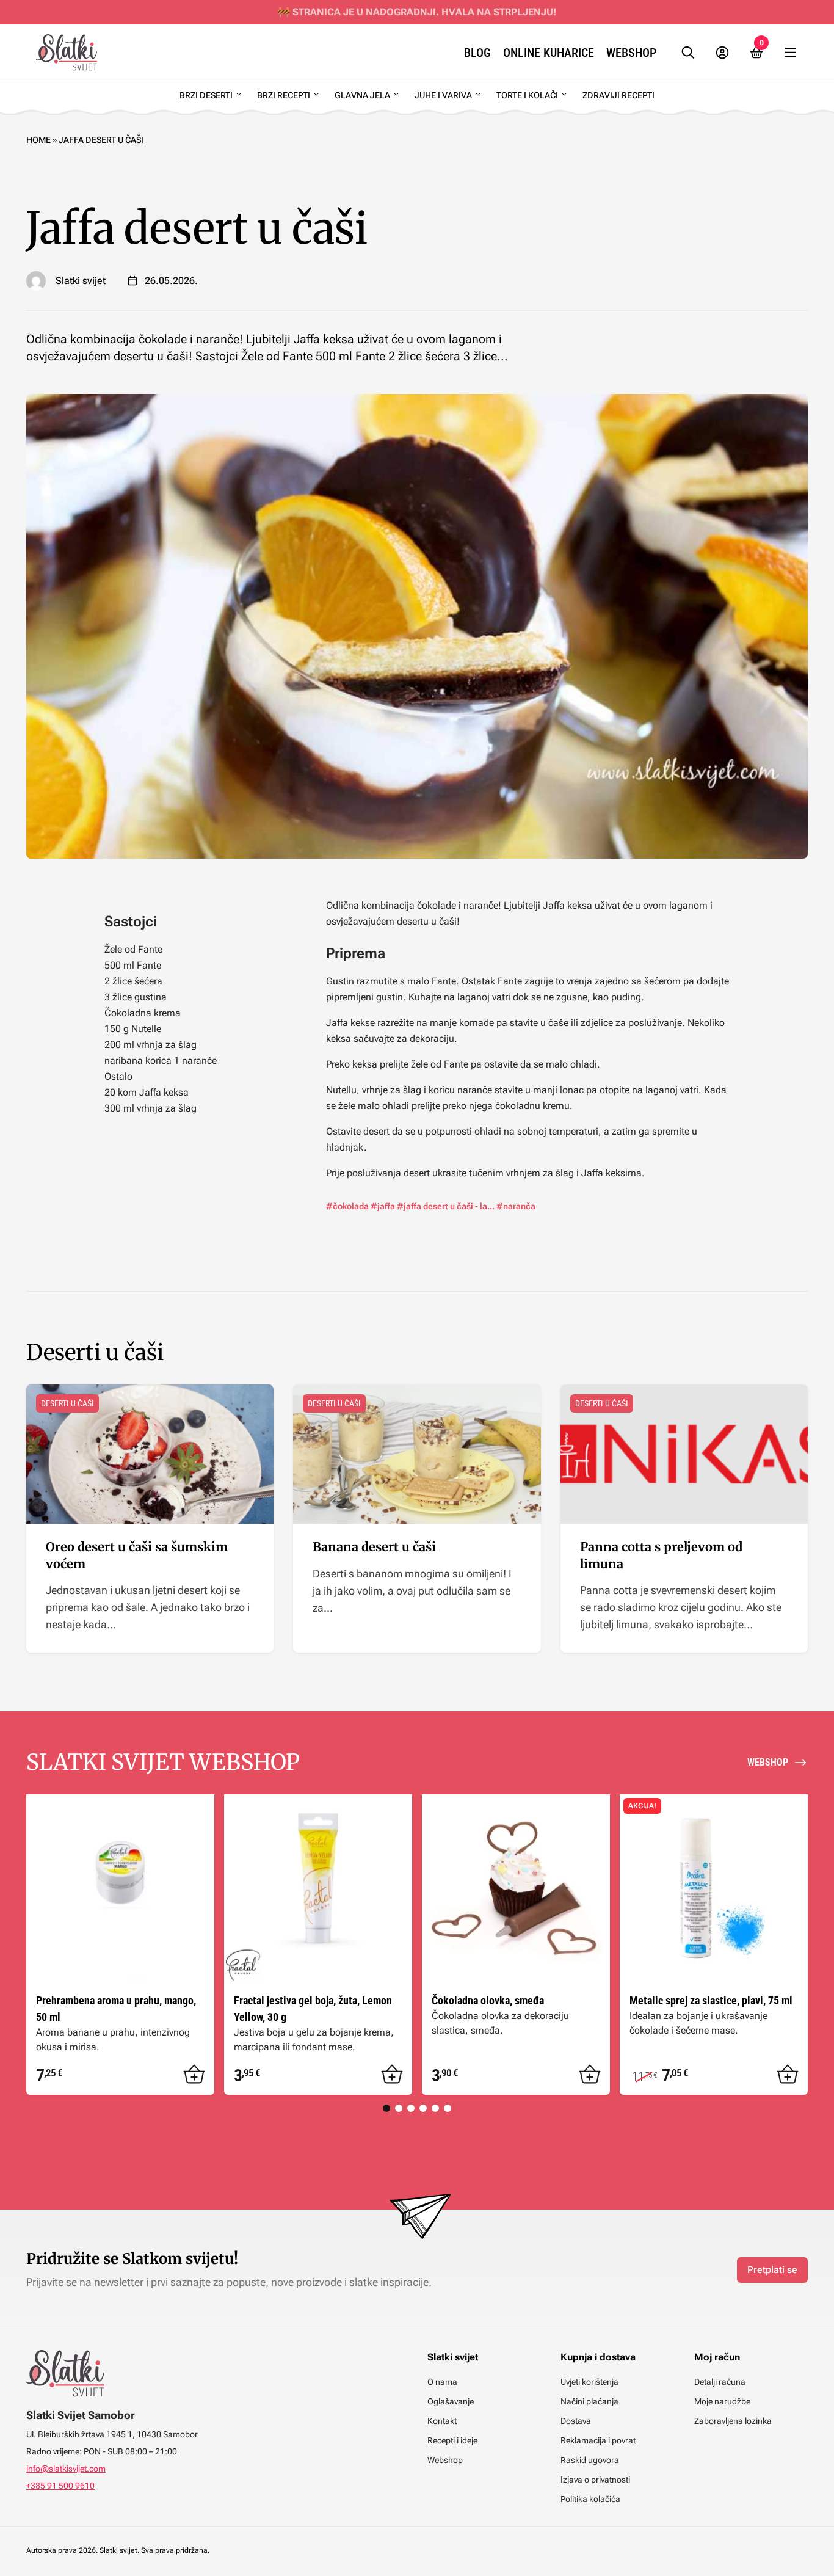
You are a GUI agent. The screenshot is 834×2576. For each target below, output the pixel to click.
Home (38, 140)
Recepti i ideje (452, 2440)
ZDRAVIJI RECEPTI (618, 95)
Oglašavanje (451, 2401)
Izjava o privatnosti (595, 2480)
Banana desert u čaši (374, 1547)
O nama (442, 2382)
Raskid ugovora (590, 2460)
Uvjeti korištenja (589, 2382)
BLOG (477, 53)
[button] (194, 2075)
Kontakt (442, 2421)
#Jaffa (383, 1206)
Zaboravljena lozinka (733, 2421)
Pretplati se (772, 2270)
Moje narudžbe (722, 2401)
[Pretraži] (688, 53)
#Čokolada (347, 1206)
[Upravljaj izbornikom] (791, 53)
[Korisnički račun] (722, 53)
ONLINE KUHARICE (549, 53)
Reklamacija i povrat (598, 2440)
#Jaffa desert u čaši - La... (446, 1206)
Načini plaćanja (589, 2401)
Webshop (631, 53)
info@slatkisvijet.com (66, 2469)
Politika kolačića (590, 2499)
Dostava (576, 2421)
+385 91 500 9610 (60, 2486)
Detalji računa (720, 2382)
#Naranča (516, 1206)
